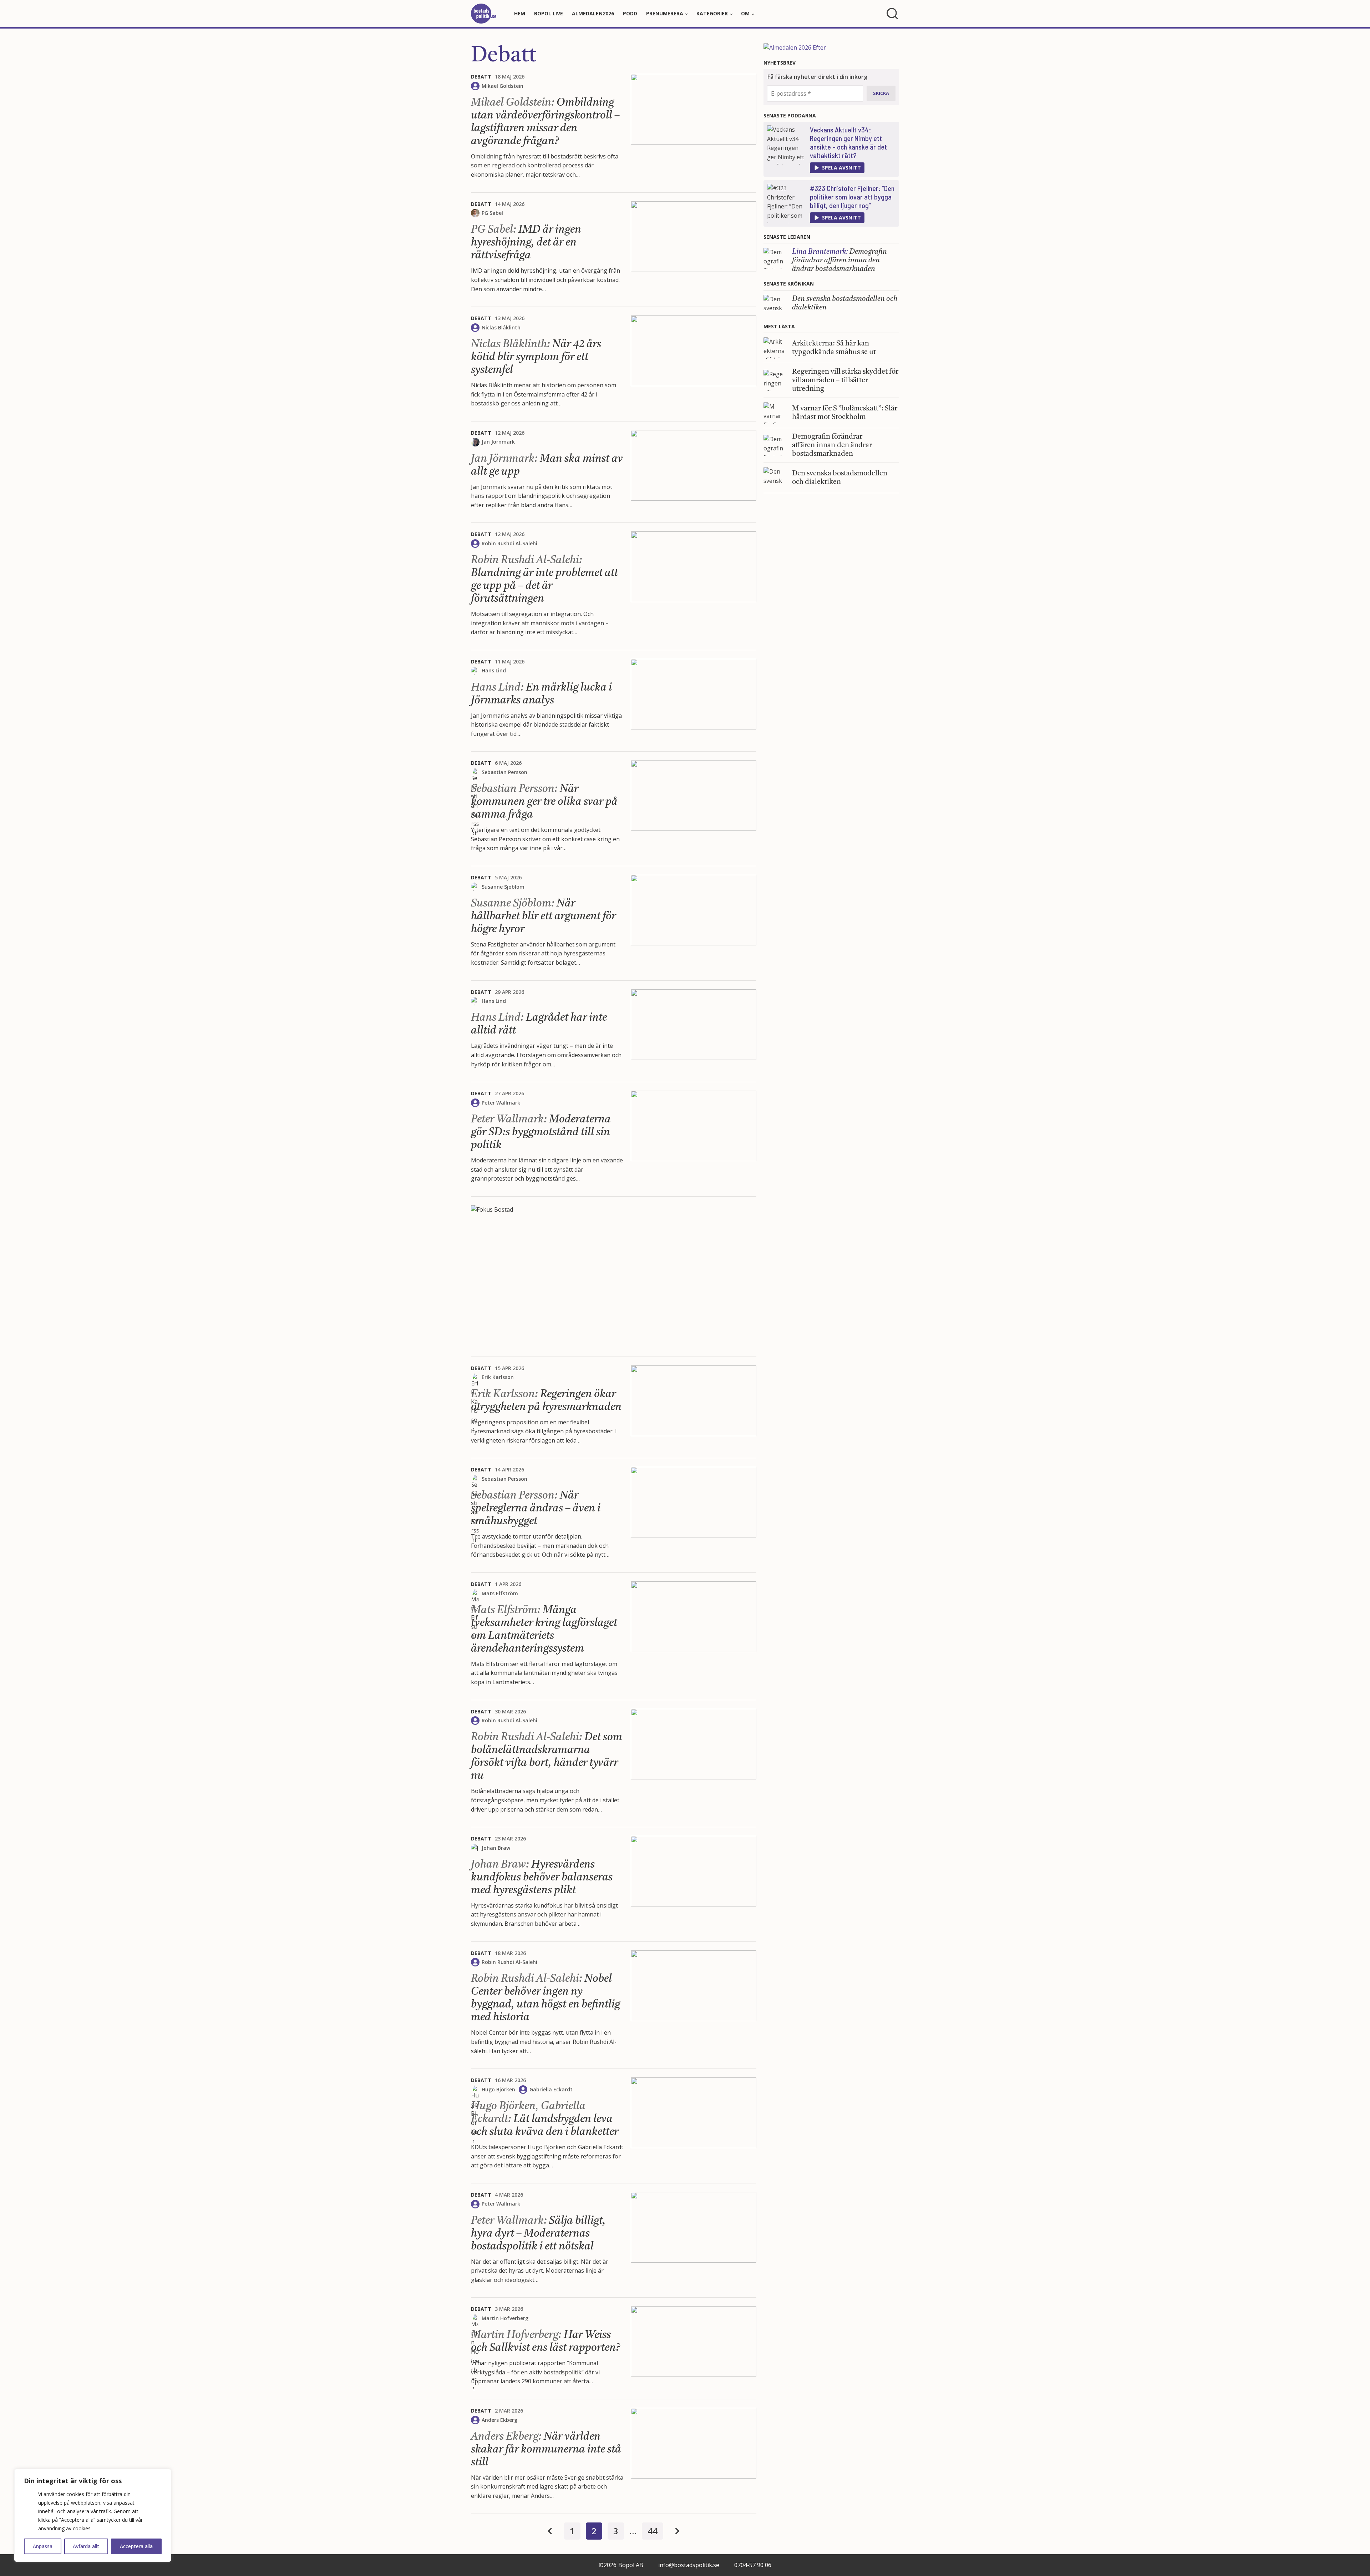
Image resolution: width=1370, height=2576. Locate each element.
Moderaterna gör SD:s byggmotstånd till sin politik (541, 1132)
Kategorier (712, 13)
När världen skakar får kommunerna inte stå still (546, 2450)
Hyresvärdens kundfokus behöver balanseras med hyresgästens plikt (542, 1878)
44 (653, 2531)
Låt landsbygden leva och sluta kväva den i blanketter (546, 2119)
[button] (837, 168)
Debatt (504, 56)
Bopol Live (549, 13)
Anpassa (43, 2546)
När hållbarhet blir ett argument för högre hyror (543, 916)
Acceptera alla (136, 2546)
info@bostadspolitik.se (689, 2565)
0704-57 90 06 (753, 2565)
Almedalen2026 (593, 13)
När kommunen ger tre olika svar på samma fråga (544, 802)
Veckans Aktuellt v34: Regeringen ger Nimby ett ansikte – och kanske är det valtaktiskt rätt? (848, 142)
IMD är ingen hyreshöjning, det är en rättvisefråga (526, 243)
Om (745, 13)
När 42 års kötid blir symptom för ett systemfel (536, 357)
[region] (93, 2515)
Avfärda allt (86, 2546)
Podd (630, 13)
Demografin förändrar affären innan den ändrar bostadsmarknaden (839, 261)
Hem (520, 13)
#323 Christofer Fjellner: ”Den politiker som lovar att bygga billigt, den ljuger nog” (852, 197)
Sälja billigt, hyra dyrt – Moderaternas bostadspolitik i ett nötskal (538, 2234)
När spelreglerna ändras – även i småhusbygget (536, 1509)
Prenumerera (665, 13)
